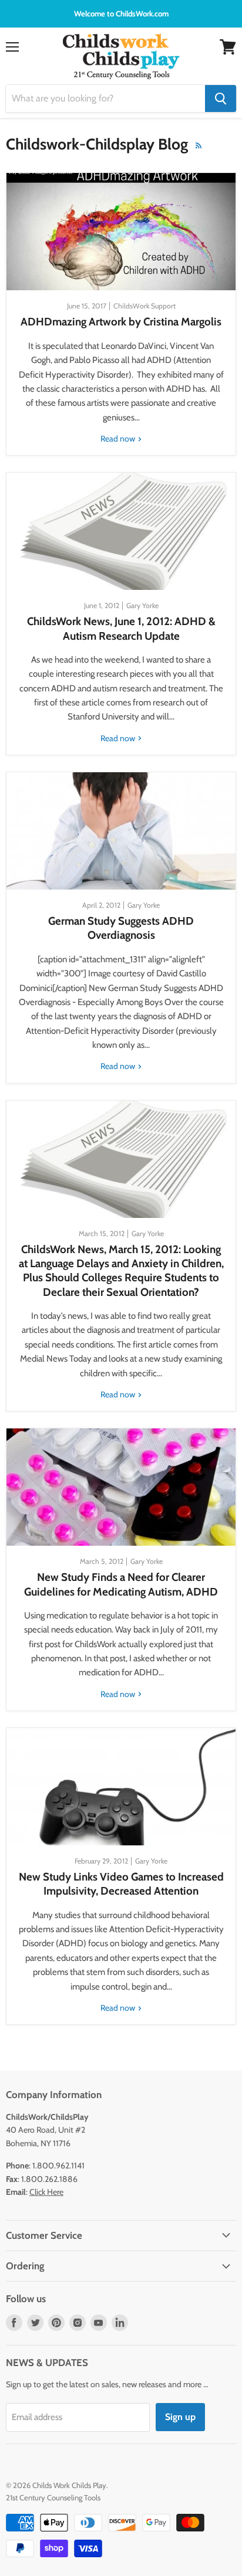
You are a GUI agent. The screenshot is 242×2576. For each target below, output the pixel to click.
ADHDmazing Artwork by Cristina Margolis (121, 322)
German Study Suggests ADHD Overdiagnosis (121, 928)
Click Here (46, 2192)
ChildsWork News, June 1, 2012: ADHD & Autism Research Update (121, 628)
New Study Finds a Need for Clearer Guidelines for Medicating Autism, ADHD (121, 1584)
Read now (119, 439)
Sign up (180, 2417)
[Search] (221, 99)
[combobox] (105, 99)
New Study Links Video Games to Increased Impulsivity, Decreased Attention (121, 1884)
